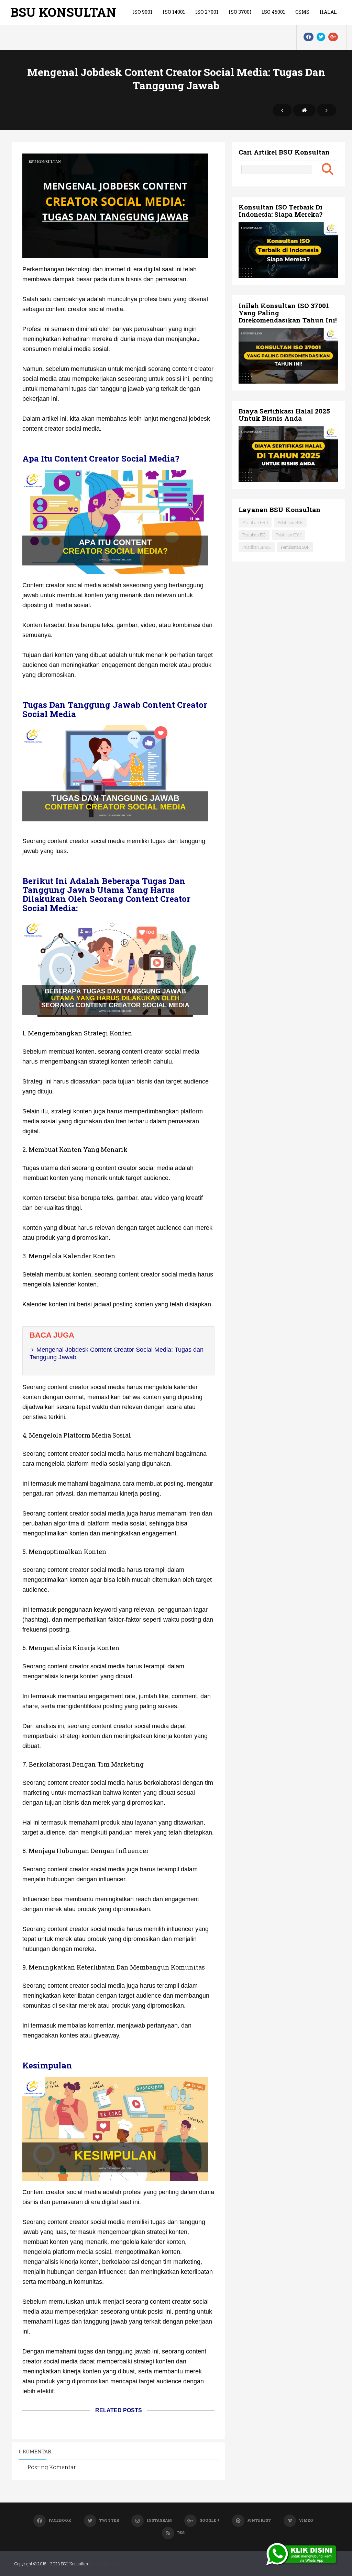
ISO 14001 (174, 12)
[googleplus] (333, 37)
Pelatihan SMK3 (257, 547)
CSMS (302, 12)
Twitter (109, 2520)
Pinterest (259, 2520)
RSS (181, 2533)
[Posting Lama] (327, 110)
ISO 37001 (240, 12)
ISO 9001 (142, 12)
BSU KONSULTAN (63, 12)
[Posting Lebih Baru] (282, 110)
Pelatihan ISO (254, 535)
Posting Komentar (52, 2467)
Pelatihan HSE (290, 522)
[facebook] (309, 37)
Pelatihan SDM (289, 535)
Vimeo (306, 2520)
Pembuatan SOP (295, 547)
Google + (210, 2520)
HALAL (328, 12)
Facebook (60, 2520)
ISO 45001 (273, 12)
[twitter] (321, 37)
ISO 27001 (207, 12)
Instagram (159, 2520)
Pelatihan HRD (255, 522)
